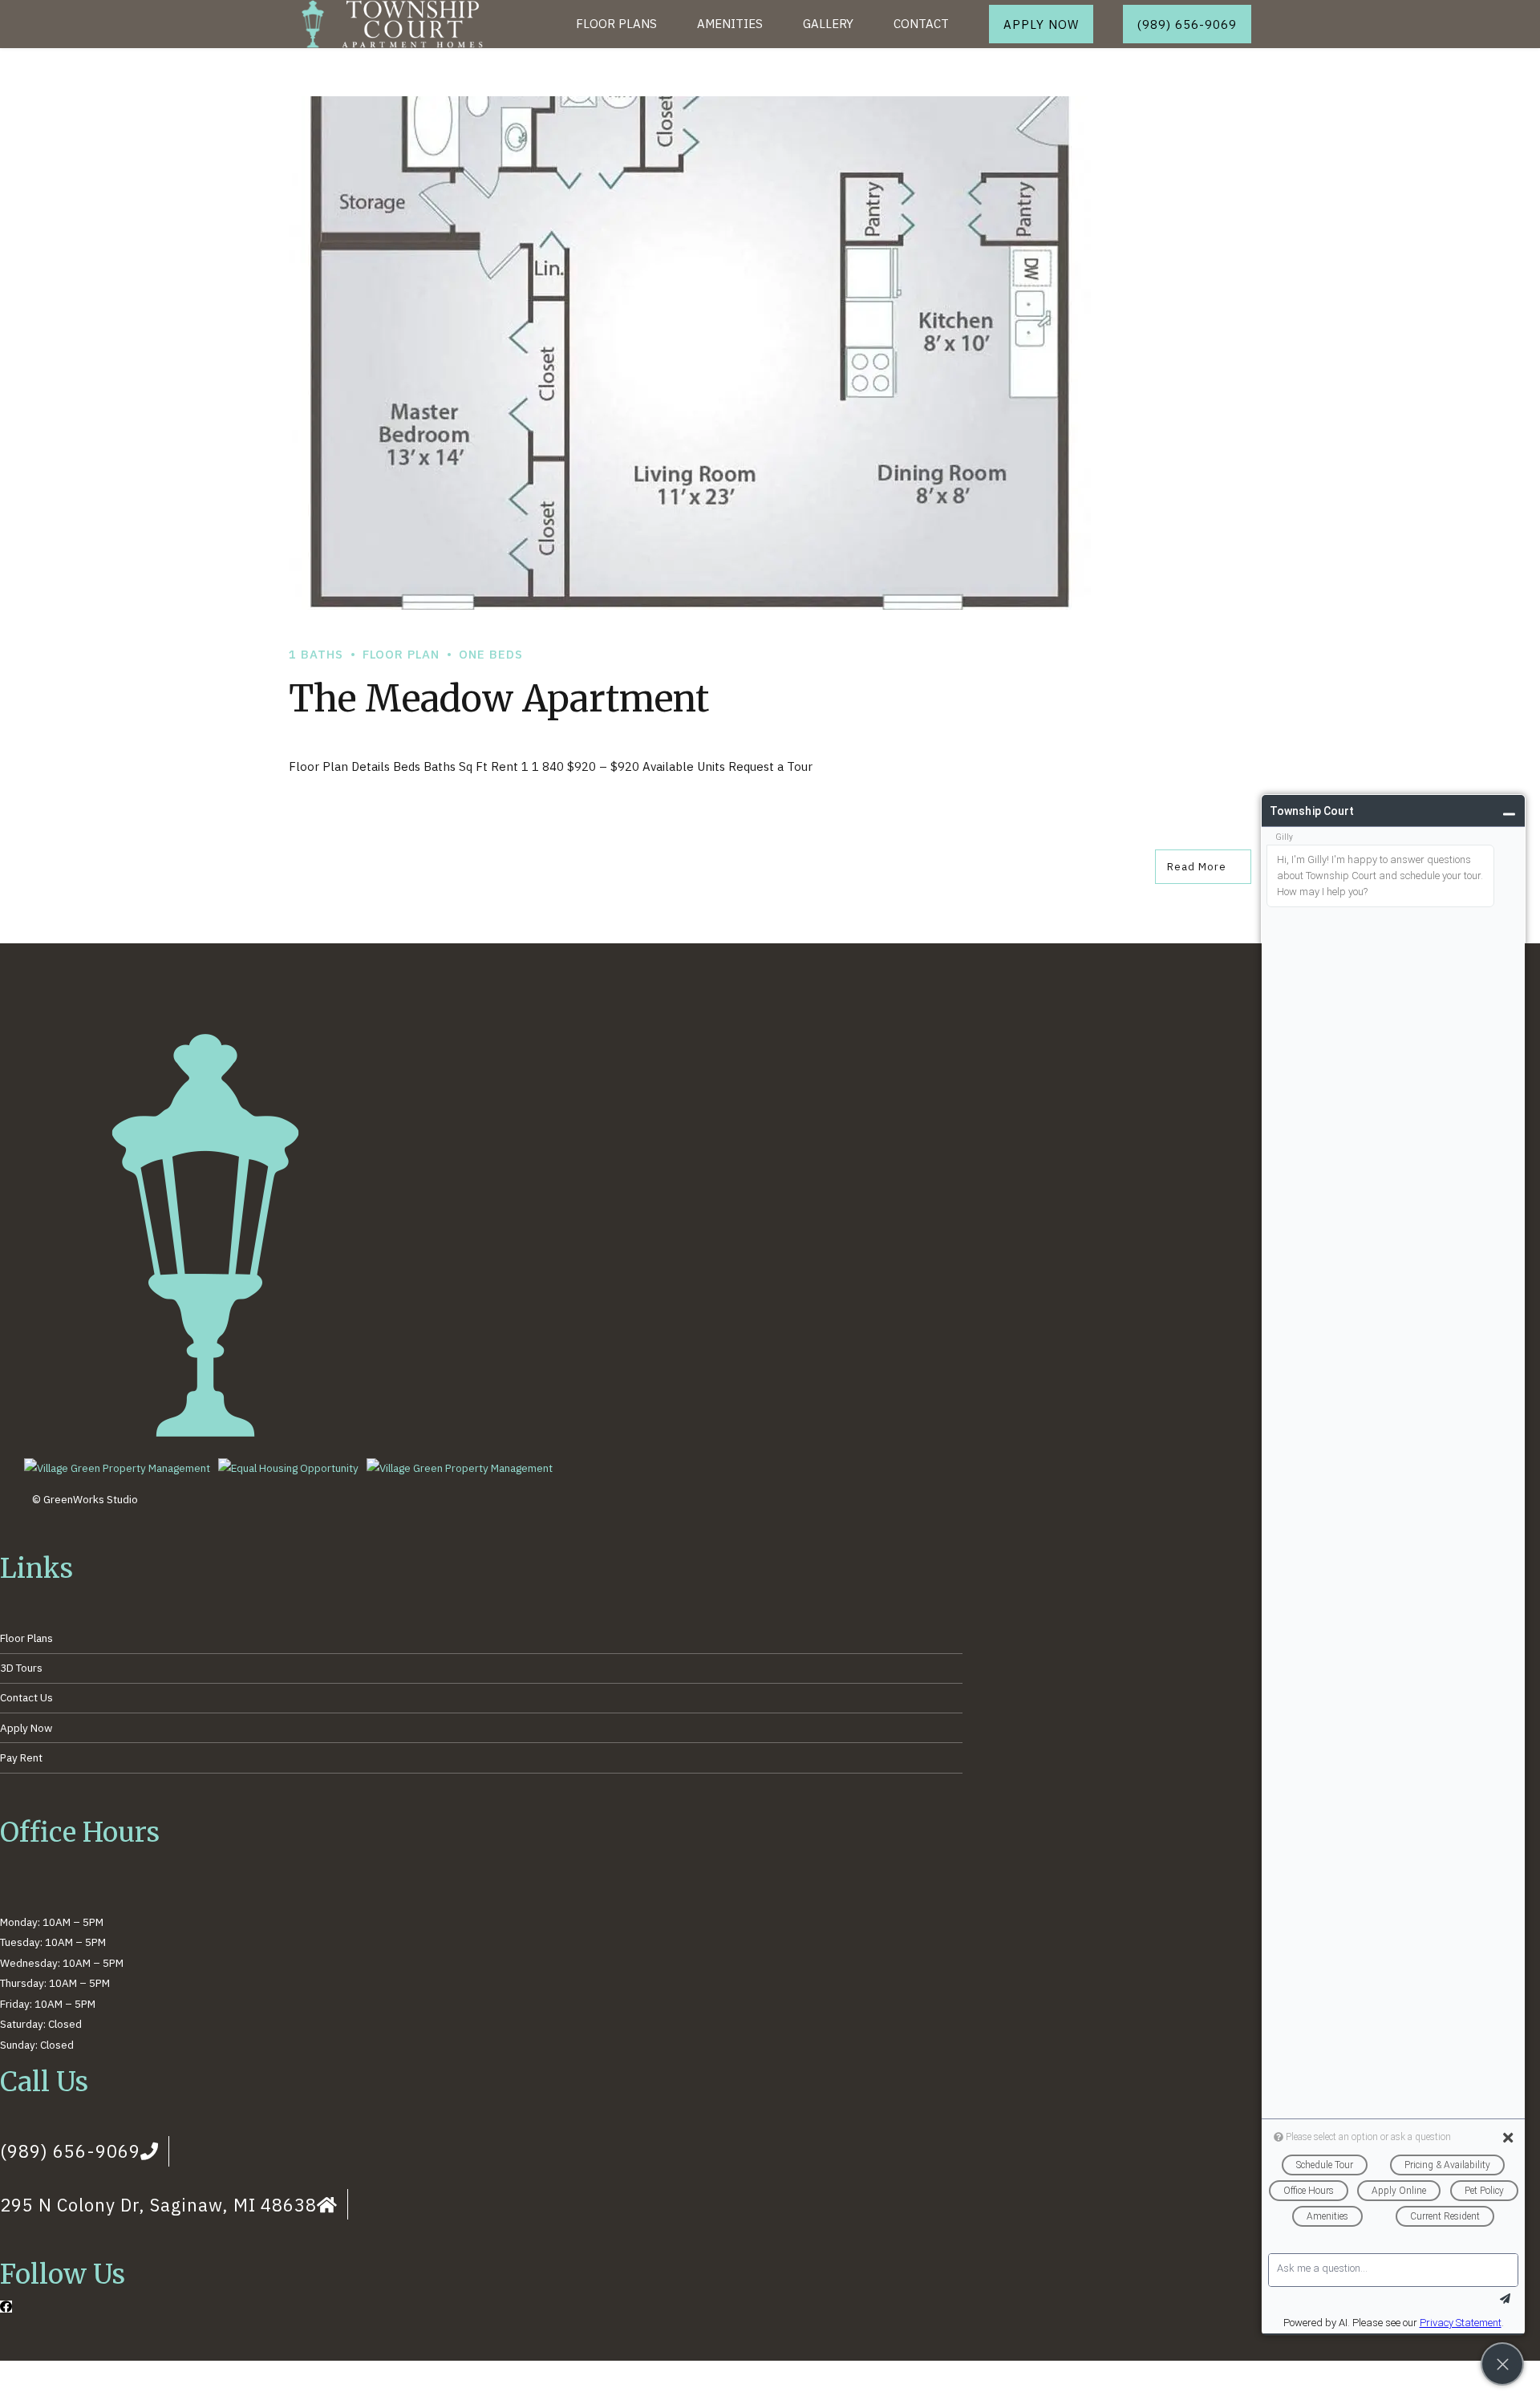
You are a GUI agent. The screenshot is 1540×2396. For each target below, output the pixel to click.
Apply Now (26, 1728)
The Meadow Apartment (499, 699)
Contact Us (26, 1697)
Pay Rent (21, 1757)
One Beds (491, 654)
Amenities (730, 24)
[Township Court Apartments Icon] (205, 1437)
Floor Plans (616, 24)
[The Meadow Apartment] (770, 353)
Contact (921, 24)
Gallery (828, 24)
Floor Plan (401, 654)
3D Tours (21, 1668)
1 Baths (316, 654)
